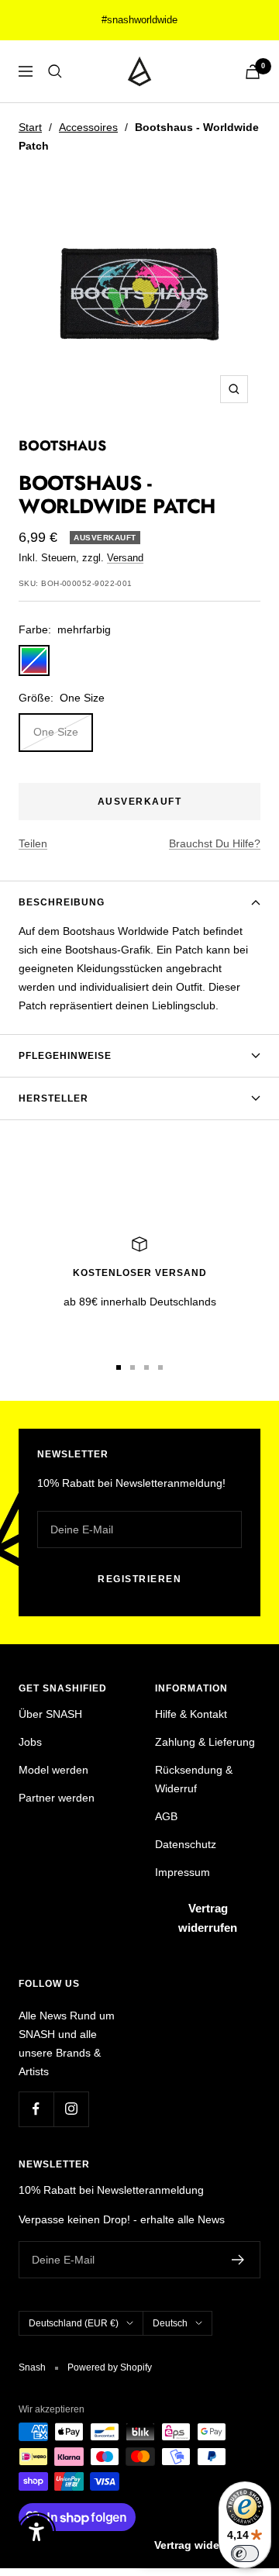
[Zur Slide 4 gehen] (160, 1367)
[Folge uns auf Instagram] (71, 2109)
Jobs (30, 1742)
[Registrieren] (238, 2260)
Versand (125, 558)
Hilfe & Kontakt (191, 1714)
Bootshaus (62, 446)
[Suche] (55, 71)
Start (30, 127)
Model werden (53, 1770)
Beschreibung (62, 902)
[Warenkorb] (253, 72)
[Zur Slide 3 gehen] (146, 1367)
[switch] (245, 2554)
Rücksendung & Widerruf (194, 1779)
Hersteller (53, 1098)
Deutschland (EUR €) (74, 2323)
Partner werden (57, 1798)
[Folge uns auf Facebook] (36, 2109)
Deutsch (170, 2323)
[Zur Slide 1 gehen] (119, 1367)
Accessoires (88, 127)
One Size (56, 732)
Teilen (33, 843)
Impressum (183, 1872)
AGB (166, 1816)
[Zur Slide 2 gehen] (133, 1367)
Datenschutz (186, 1844)
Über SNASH (50, 1714)
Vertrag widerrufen (208, 1918)
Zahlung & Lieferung (205, 1742)
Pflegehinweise (65, 1056)
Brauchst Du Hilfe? (215, 843)
